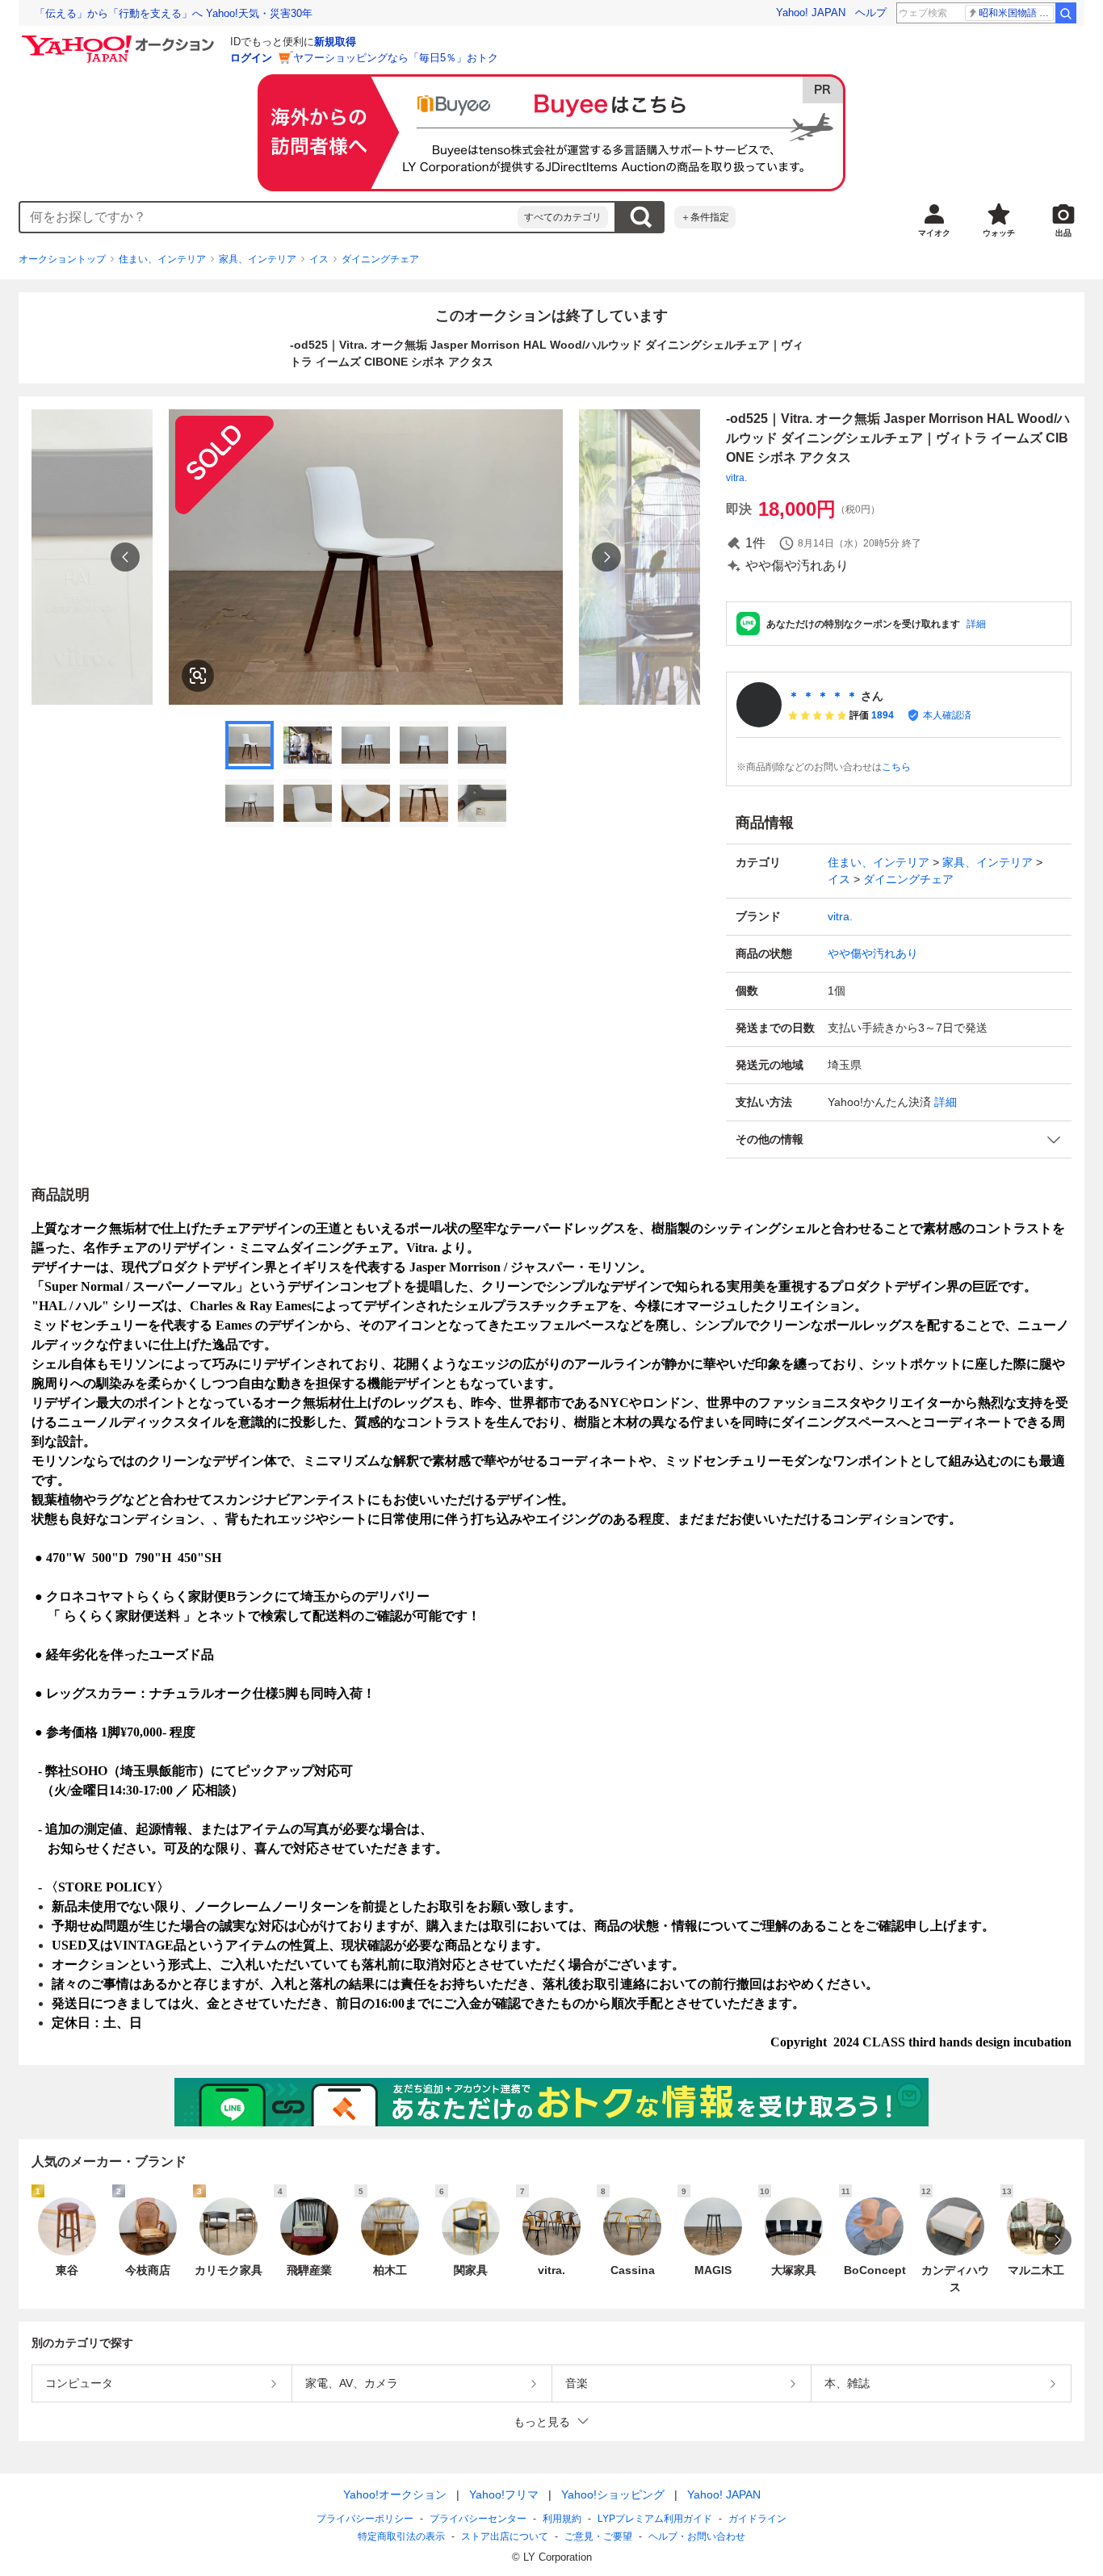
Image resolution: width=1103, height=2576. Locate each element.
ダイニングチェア (380, 259)
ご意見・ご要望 (598, 2536)
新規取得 (335, 42)
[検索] (1066, 13)
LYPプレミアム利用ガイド (655, 2519)
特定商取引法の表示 (401, 2536)
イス (319, 259)
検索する (640, 217)
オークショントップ (62, 259)
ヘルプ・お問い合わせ (697, 2536)
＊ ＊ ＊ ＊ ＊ (823, 696)
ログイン (251, 58)
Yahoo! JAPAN (811, 13)
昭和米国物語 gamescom (1016, 13)
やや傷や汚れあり (873, 953)
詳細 (976, 624)
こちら (896, 767)
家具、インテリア (258, 259)
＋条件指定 (705, 217)
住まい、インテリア (162, 259)
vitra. (736, 478)
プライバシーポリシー (365, 2519)
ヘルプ (871, 13)
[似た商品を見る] (198, 676)
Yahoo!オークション (395, 2494)
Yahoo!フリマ (504, 2494)
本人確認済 (947, 715)
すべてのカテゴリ (563, 217)
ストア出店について (505, 2536)
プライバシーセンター (478, 2519)
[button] (899, 1139)
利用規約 (562, 2519)
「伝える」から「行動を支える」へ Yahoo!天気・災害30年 (174, 13)
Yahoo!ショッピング (613, 2494)
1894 (883, 715)
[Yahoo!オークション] (120, 40)
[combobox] (269, 217)
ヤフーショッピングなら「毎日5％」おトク (396, 58)
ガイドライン (757, 2519)
